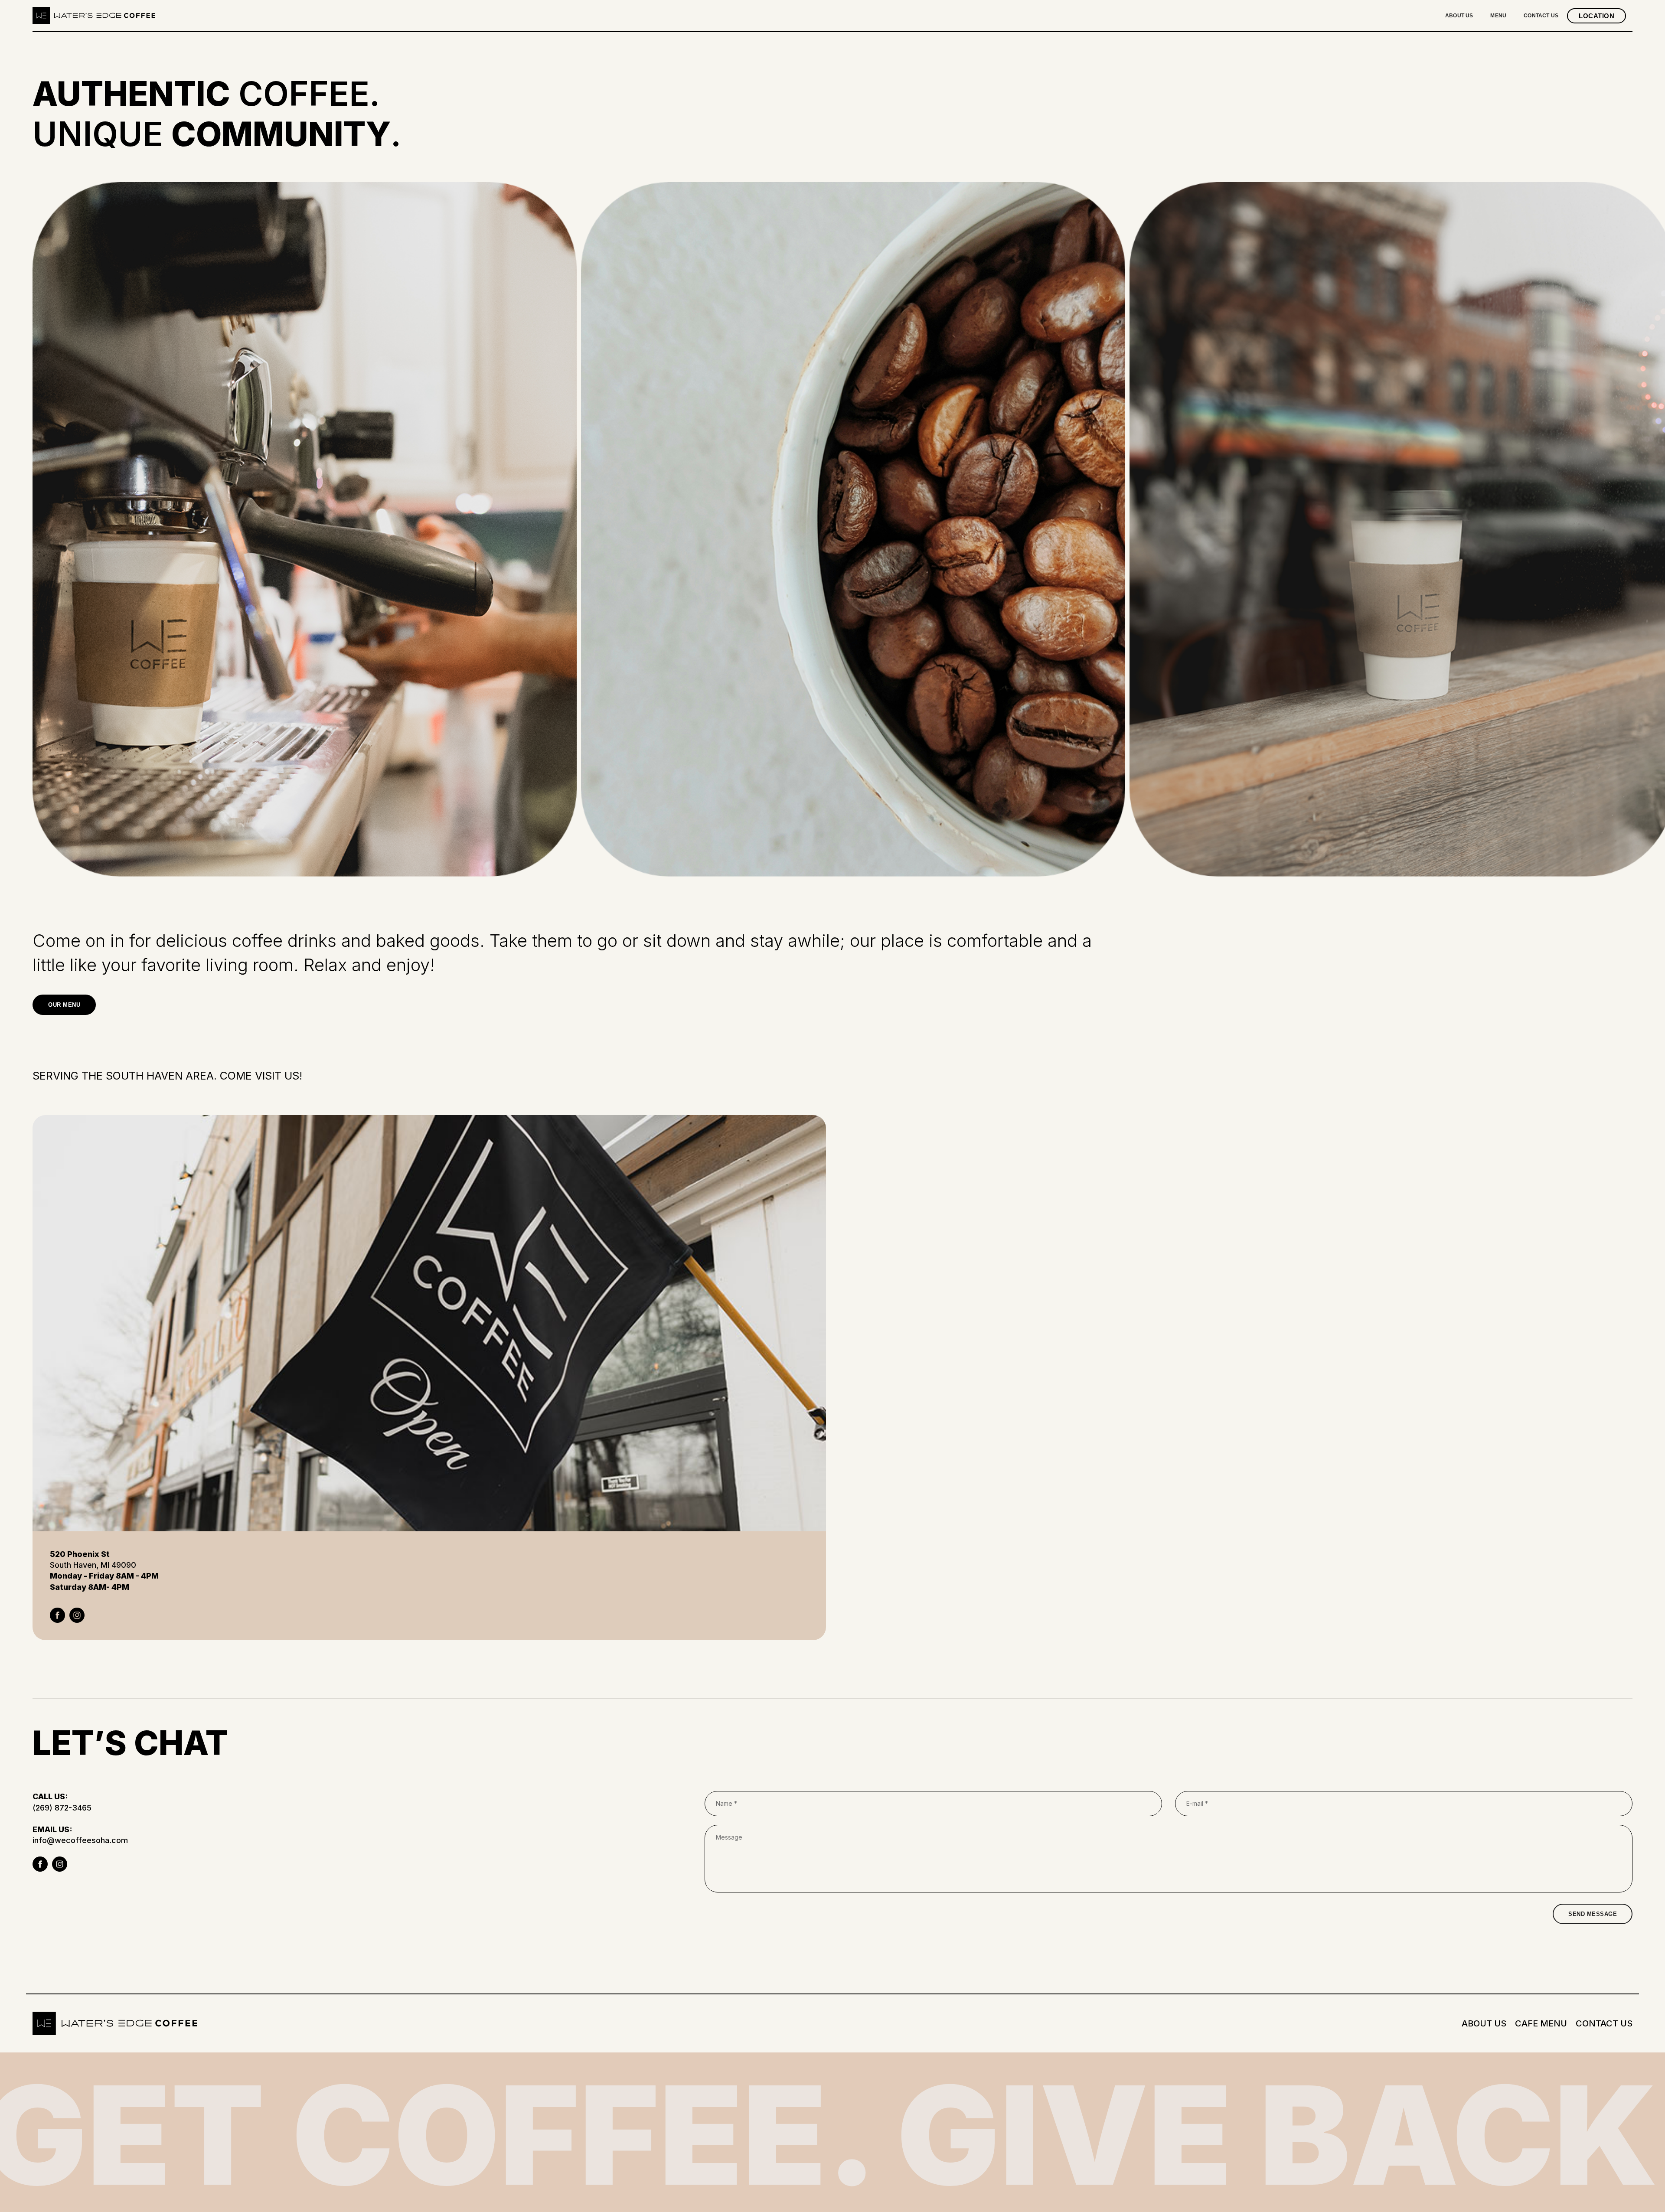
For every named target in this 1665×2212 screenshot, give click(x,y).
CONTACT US (1541, 16)
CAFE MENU (1541, 2023)
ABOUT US (1459, 16)
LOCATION (1596, 16)
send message (1593, 1914)
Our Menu (64, 1005)
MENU (1498, 16)
